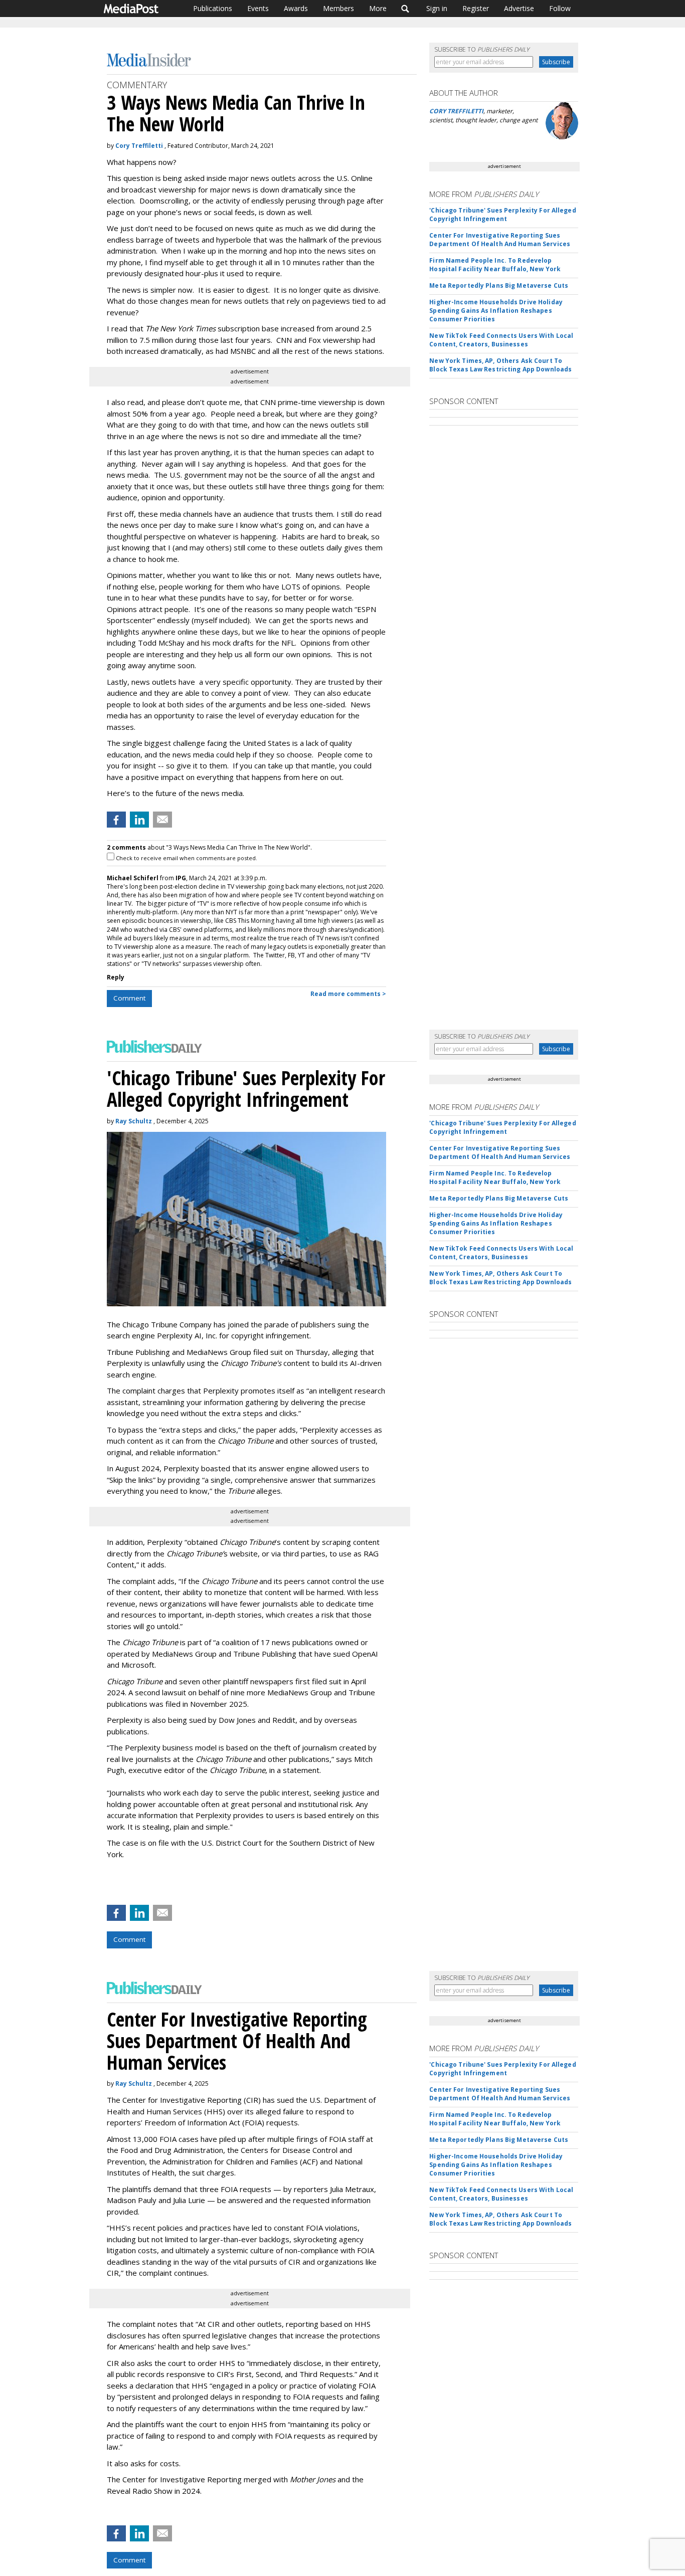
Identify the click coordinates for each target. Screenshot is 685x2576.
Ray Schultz (134, 1121)
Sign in (437, 8)
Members (338, 8)
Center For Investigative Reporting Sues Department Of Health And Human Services (500, 240)
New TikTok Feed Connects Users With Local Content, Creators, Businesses (501, 340)
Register (476, 8)
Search (405, 9)
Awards (296, 8)
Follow (560, 8)
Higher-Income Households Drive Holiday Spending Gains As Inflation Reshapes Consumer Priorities (496, 311)
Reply (116, 977)
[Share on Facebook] (116, 820)
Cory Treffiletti (139, 146)
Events (258, 8)
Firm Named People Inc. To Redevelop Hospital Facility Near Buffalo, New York (495, 265)
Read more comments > (348, 994)
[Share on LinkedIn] (139, 820)
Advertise (519, 8)
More (378, 8)
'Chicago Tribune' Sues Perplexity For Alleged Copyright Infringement (502, 215)
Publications (213, 8)
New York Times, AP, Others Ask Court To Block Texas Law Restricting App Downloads (500, 365)
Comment (129, 998)
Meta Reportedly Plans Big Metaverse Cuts (499, 285)
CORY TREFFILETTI (456, 111)
